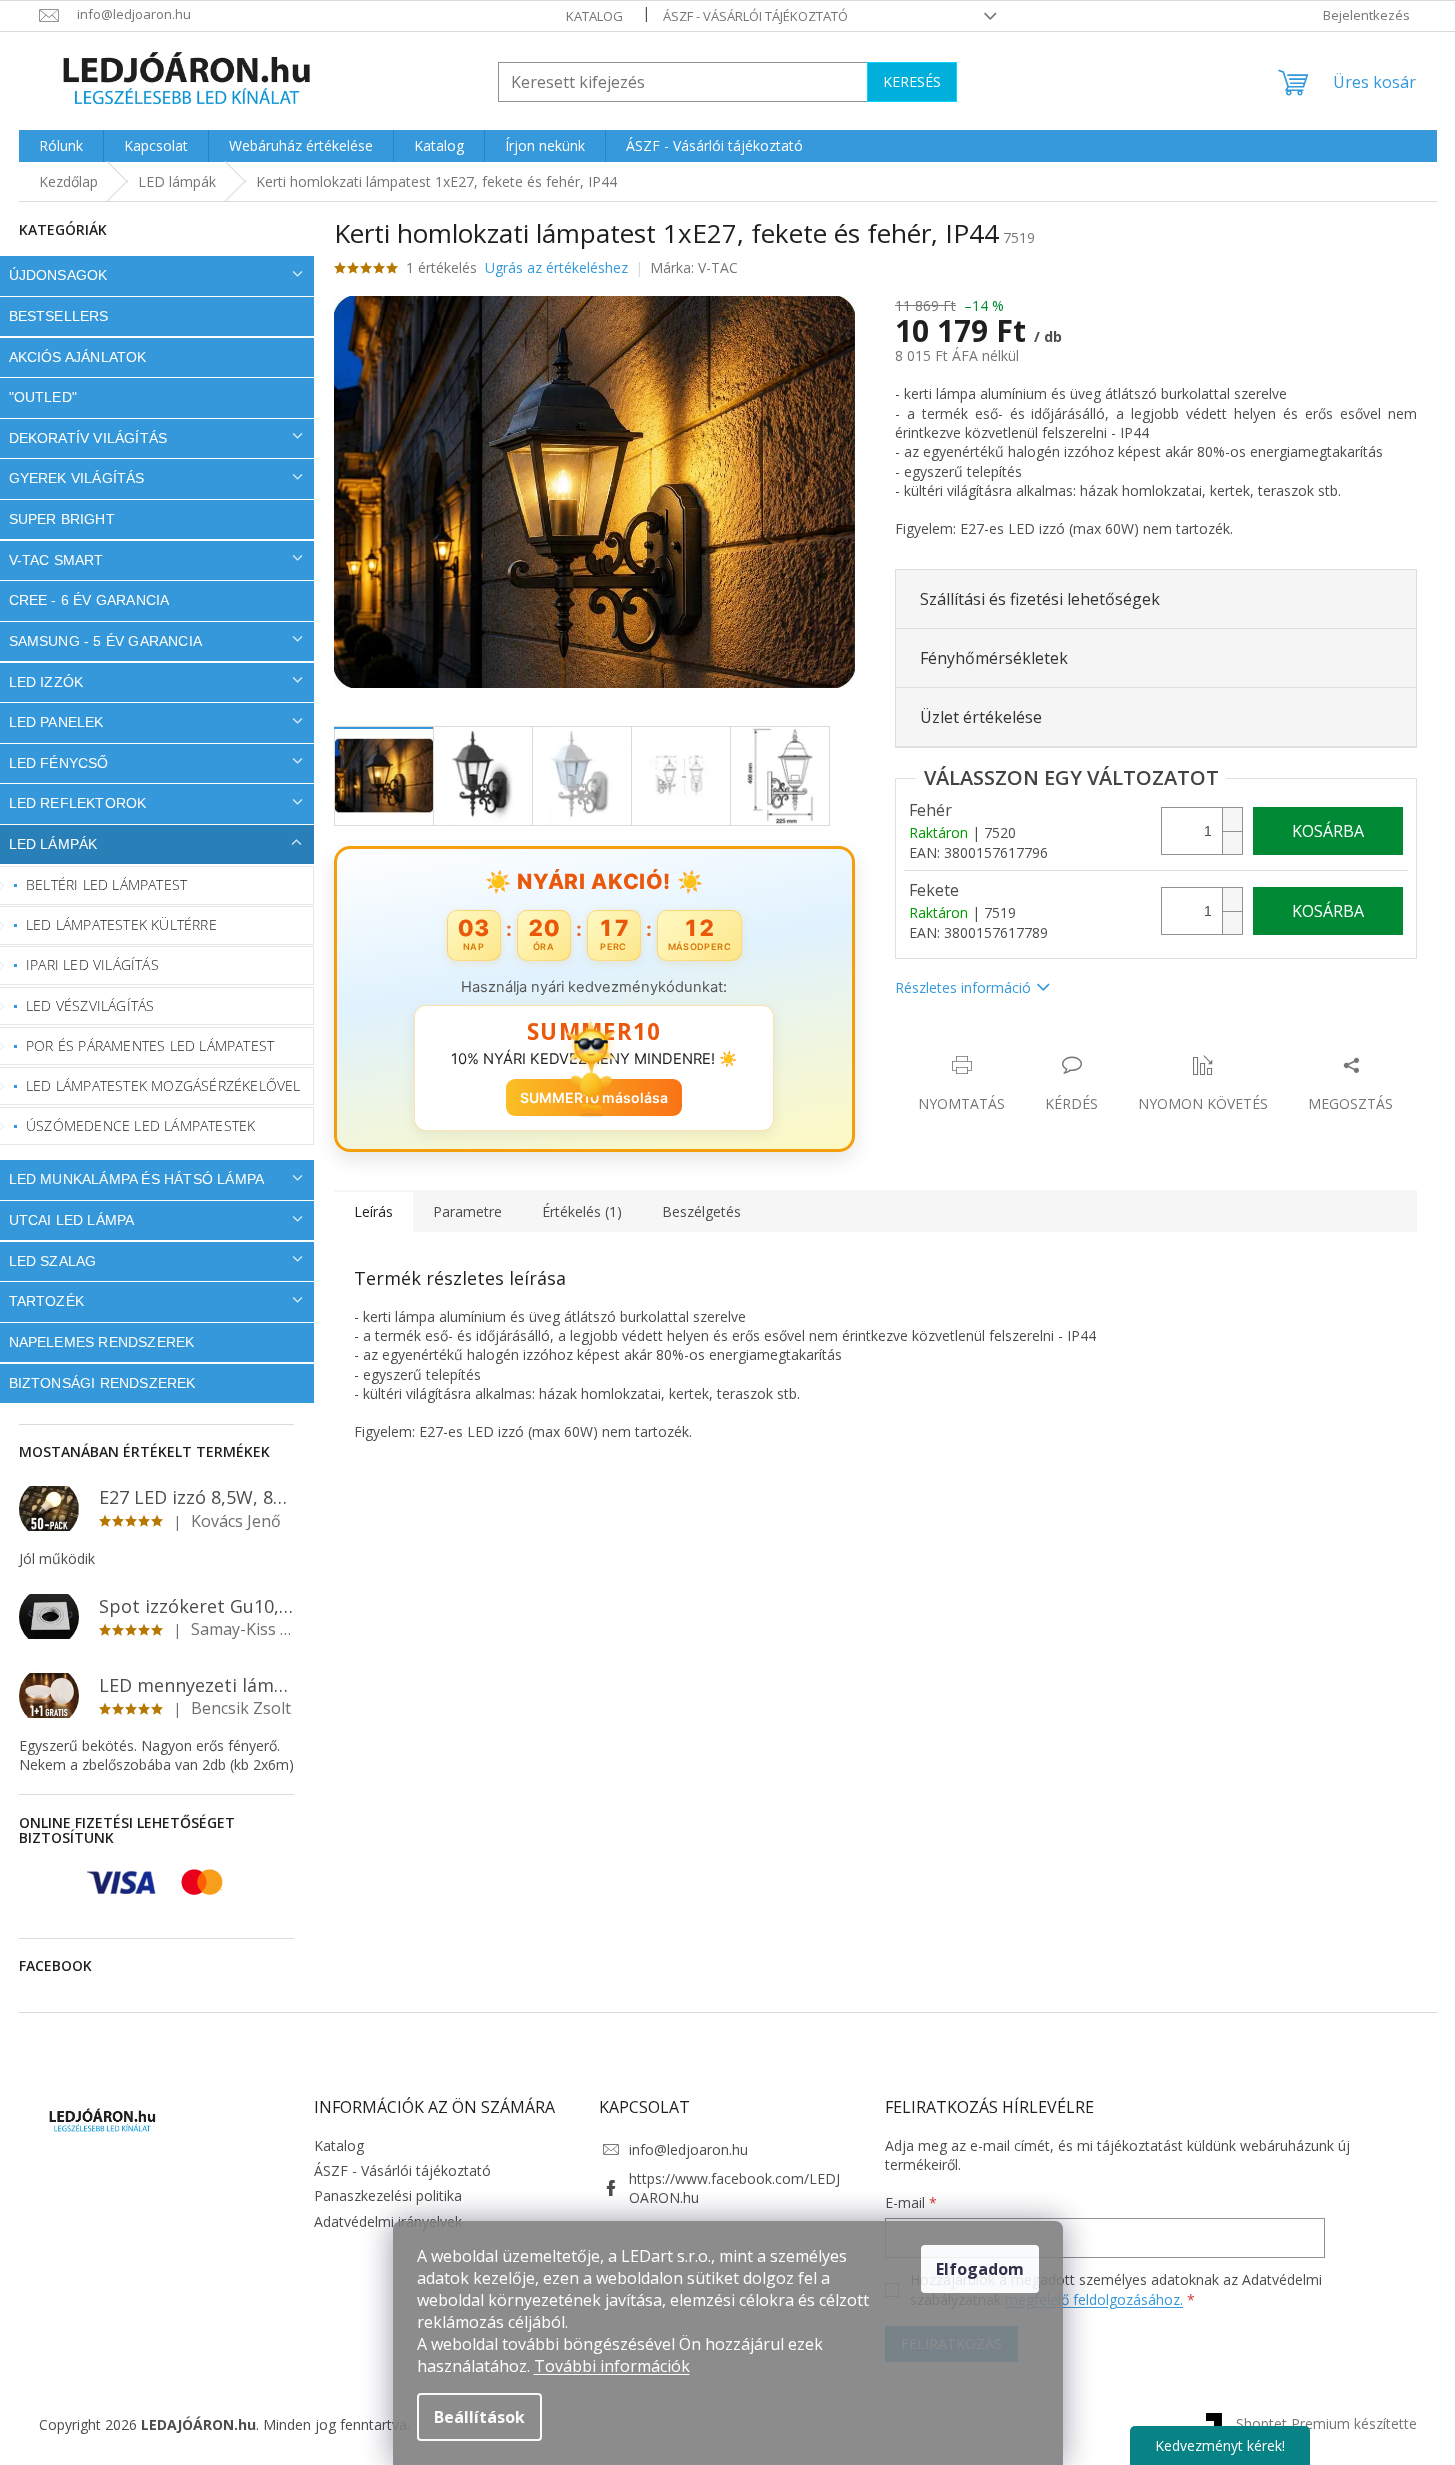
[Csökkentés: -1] (1232, 842)
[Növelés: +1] (1232, 819)
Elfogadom (980, 2269)
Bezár (1034, 1044)
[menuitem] (61, 146)
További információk (612, 2366)
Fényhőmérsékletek (994, 658)
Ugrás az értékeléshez (556, 267)
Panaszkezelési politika (388, 2195)
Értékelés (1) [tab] (582, 1211)
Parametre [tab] (467, 1211)
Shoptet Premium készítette (1326, 2422)
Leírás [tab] (373, 1211)
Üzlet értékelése (981, 717)
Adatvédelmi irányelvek (388, 2221)
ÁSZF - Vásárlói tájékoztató (755, 16)
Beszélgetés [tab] (701, 1211)
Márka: (694, 267)
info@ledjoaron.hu (688, 2149)
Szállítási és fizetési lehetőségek (1040, 599)
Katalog (594, 16)
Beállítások (479, 2417)
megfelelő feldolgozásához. (1094, 2299)
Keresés (912, 81)
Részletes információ (963, 987)
